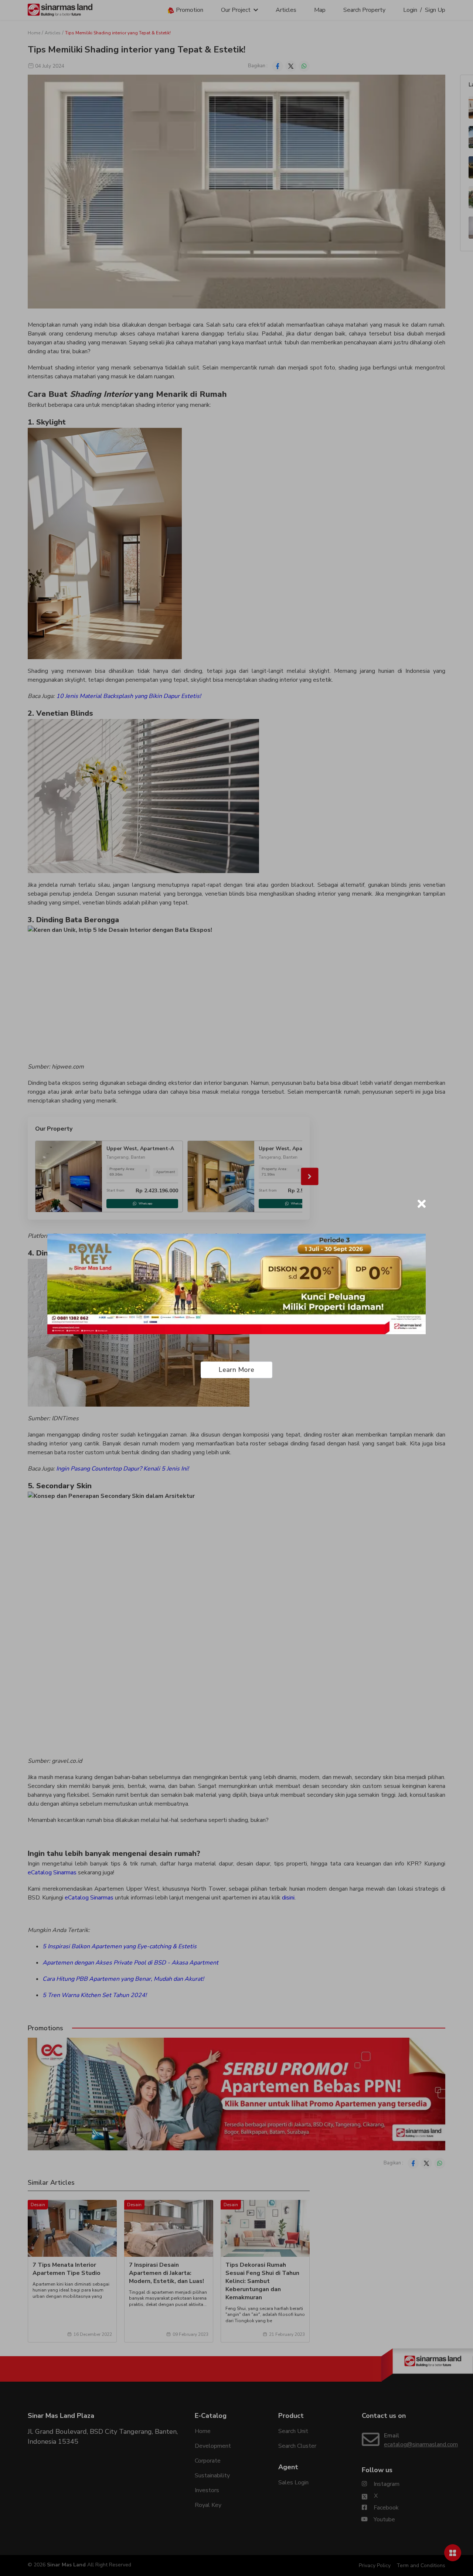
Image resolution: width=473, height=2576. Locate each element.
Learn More (236, 1370)
